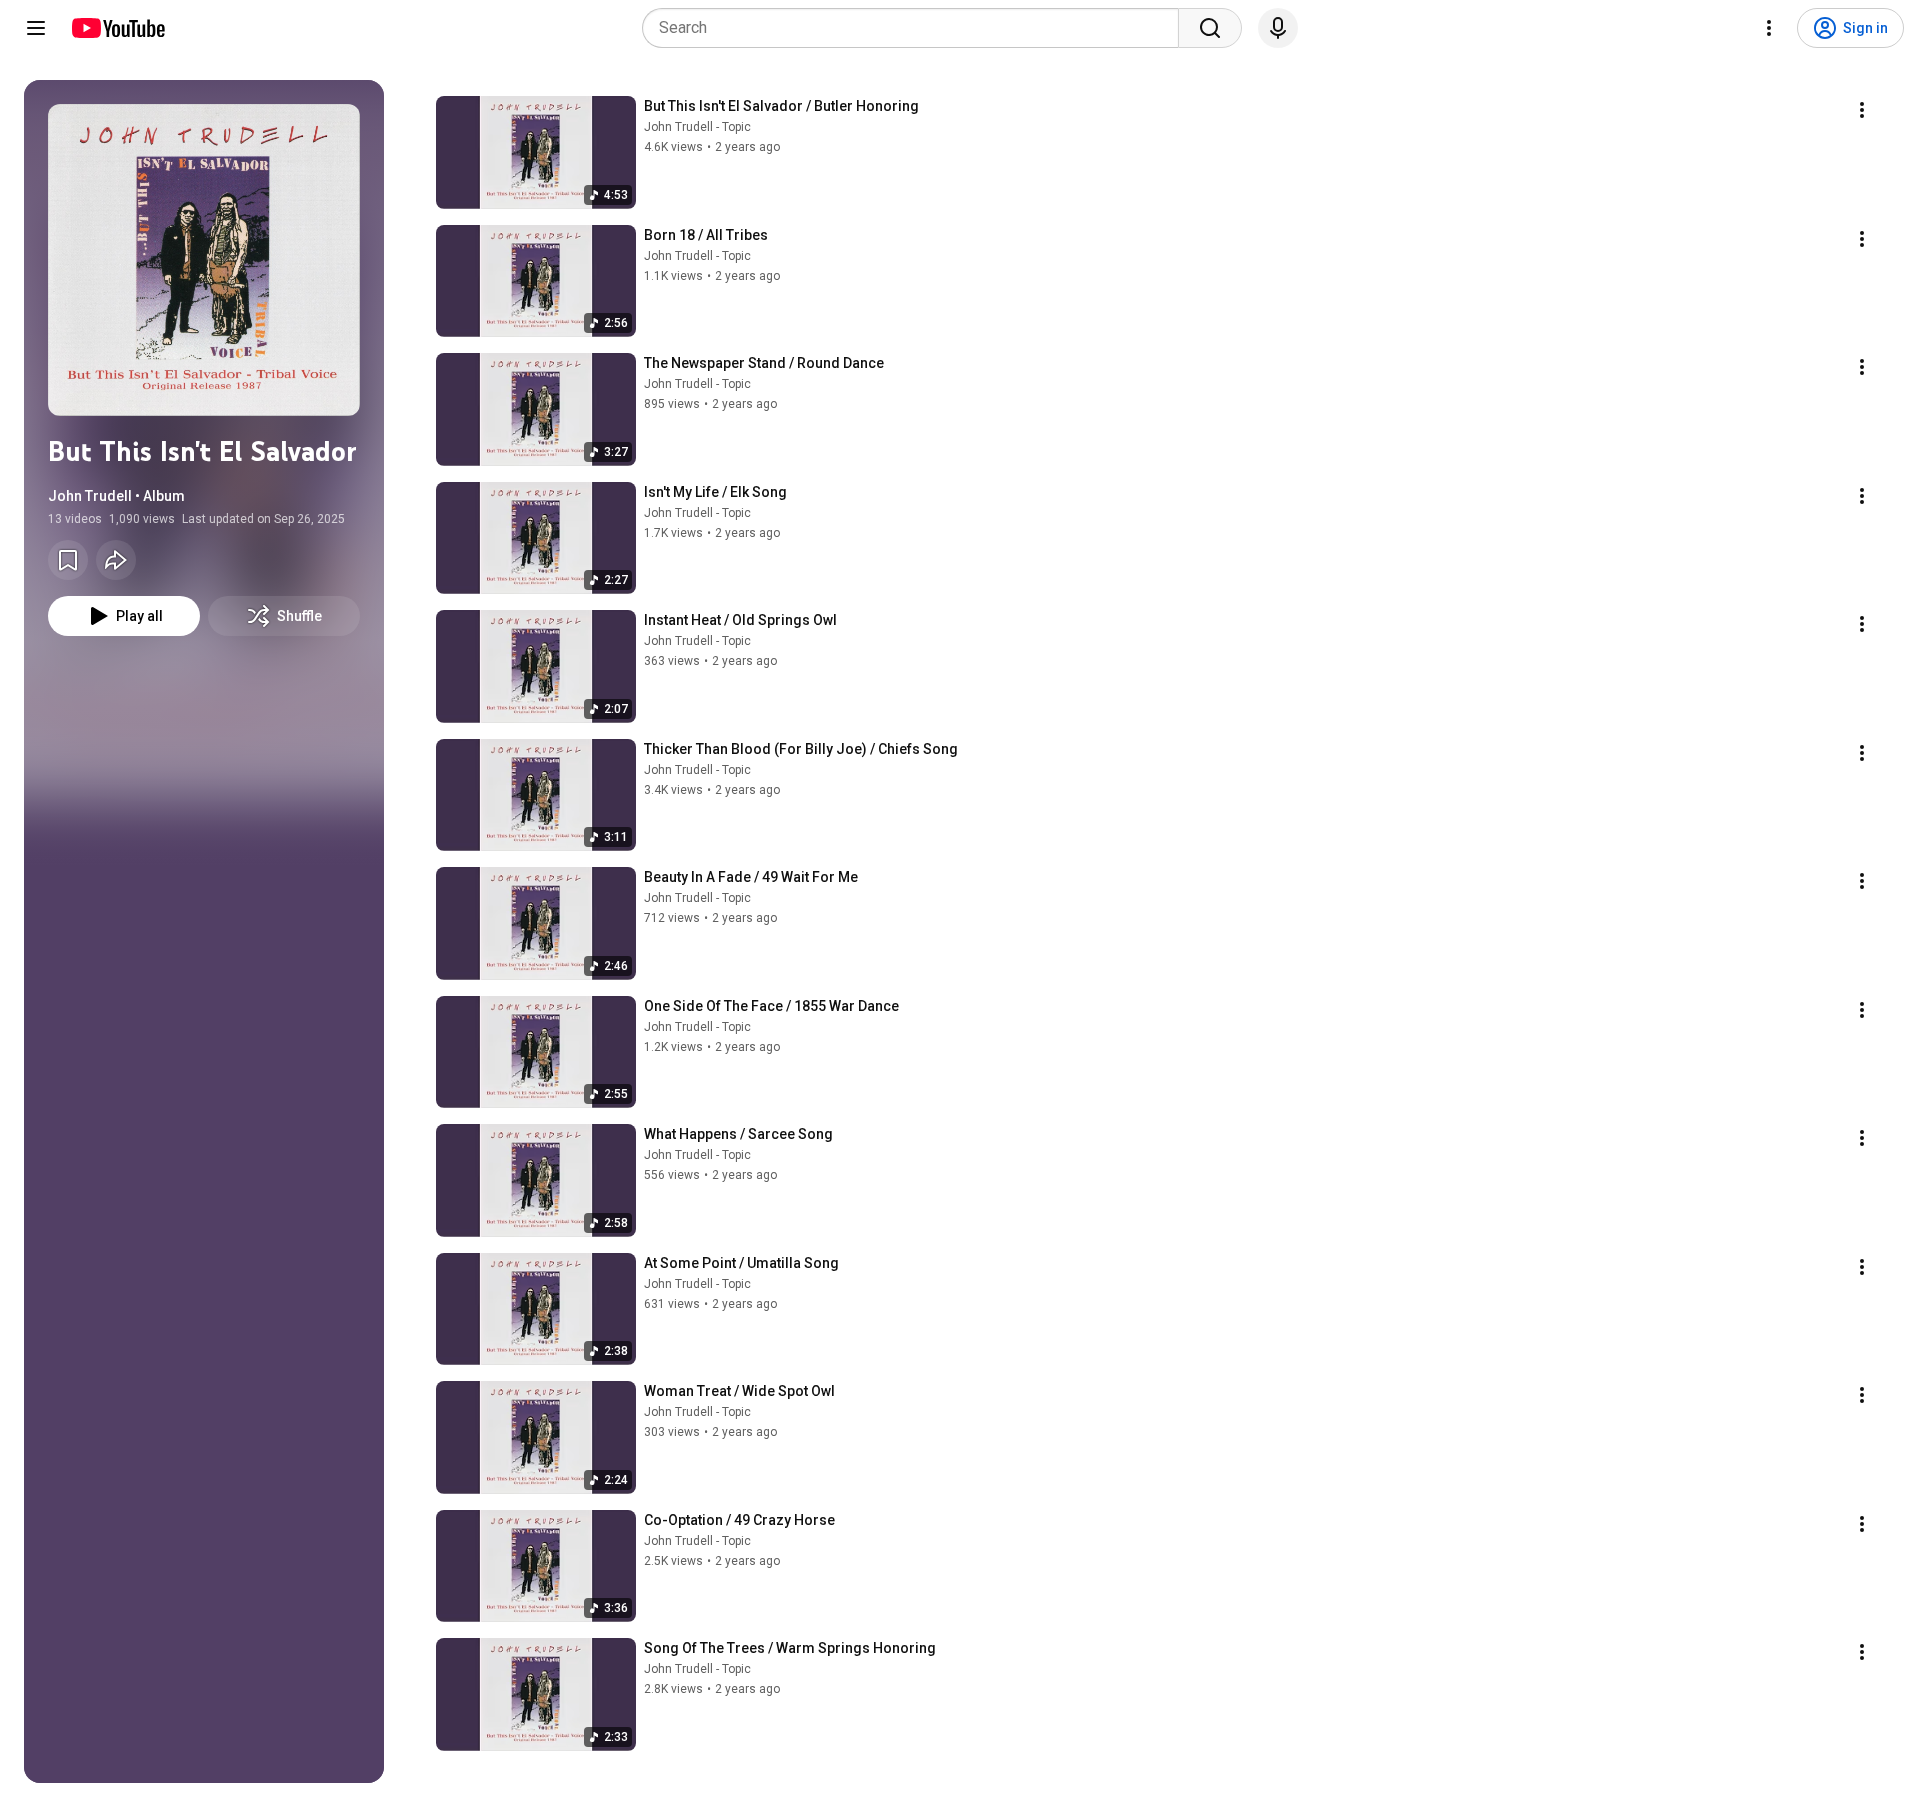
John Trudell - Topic (697, 127)
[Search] (1210, 28)
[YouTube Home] (117, 28)
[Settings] (1769, 28)
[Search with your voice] (1278, 28)
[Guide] (36, 28)
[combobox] (916, 28)
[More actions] (1862, 110)
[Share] (116, 560)
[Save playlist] (68, 560)
